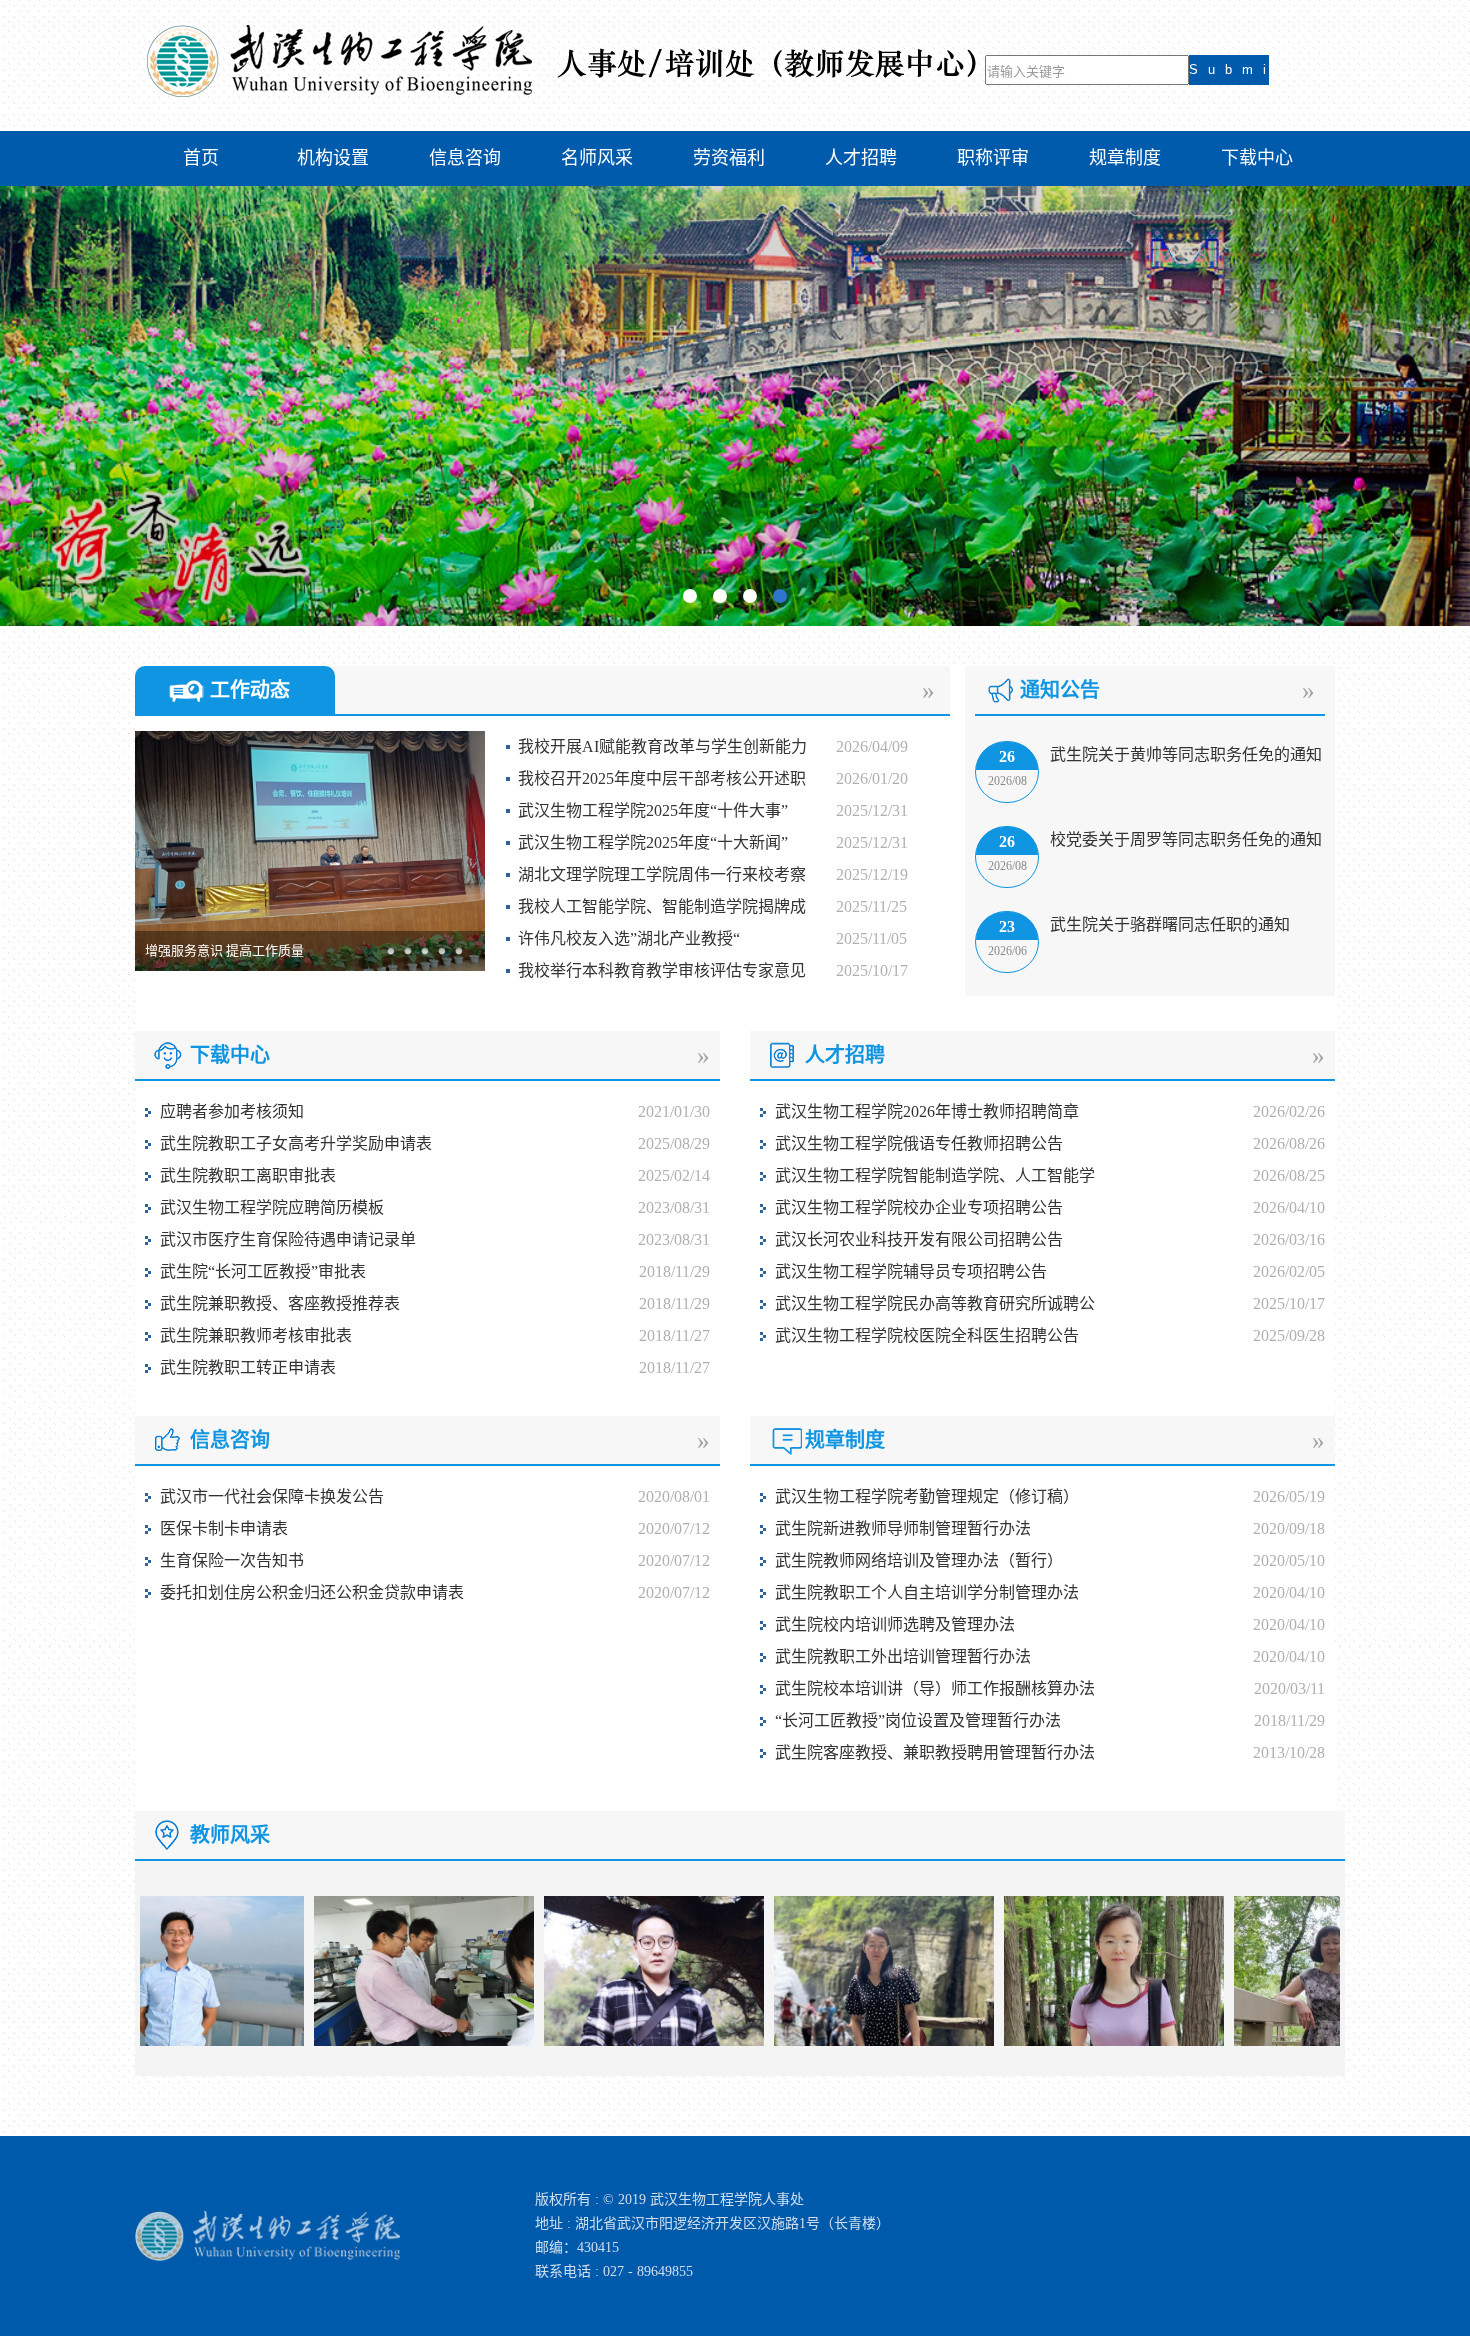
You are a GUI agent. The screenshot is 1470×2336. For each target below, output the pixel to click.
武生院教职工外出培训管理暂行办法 (903, 1656)
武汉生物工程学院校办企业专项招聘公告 (919, 1207)
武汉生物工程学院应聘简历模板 (272, 1207)
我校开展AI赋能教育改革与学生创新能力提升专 (656, 750)
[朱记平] (1053, 2042)
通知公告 (1060, 690)
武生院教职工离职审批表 (248, 1175)
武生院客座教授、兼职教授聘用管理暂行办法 (935, 1752)
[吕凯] (363, 2042)
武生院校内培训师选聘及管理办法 (895, 1624)
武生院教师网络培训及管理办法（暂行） (919, 1560)
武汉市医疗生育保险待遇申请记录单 (288, 1239)
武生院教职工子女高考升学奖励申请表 (296, 1143)
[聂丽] (823, 2042)
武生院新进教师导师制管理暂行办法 (903, 1528)
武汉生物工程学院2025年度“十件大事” (653, 810)
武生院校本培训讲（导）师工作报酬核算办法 (935, 1688)
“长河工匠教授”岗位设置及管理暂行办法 (918, 1720)
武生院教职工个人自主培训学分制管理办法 (927, 1592)
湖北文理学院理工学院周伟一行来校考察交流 (656, 878)
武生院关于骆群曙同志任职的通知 (1170, 924)
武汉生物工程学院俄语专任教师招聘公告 (919, 1143)
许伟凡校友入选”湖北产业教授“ (629, 938)
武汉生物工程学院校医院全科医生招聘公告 (927, 1335)
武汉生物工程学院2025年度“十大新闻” (653, 842)
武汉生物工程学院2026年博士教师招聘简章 (927, 1111)
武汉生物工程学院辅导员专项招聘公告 (911, 1271)
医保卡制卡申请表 (224, 1528)
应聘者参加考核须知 (232, 1111)
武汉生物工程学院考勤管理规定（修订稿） (927, 1496)
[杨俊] (1283, 2042)
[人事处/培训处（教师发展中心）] (561, 93)
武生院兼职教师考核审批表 (256, 1335)
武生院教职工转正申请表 (248, 1367)
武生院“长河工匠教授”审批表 (263, 1271)
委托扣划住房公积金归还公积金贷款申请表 (312, 1592)
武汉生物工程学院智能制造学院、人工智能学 (935, 1175)
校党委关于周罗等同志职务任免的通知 (1186, 839)
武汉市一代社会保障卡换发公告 (272, 1496)
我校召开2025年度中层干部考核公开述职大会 (656, 782)
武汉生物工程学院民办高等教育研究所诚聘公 (935, 1303)
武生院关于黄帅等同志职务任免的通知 (1186, 754)
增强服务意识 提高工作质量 (224, 950)
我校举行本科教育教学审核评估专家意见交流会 (656, 974)
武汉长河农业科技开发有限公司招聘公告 (919, 1239)
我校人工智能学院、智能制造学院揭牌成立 (656, 910)
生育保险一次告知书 (232, 1560)
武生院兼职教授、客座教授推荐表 (280, 1303)
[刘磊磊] (593, 2042)
